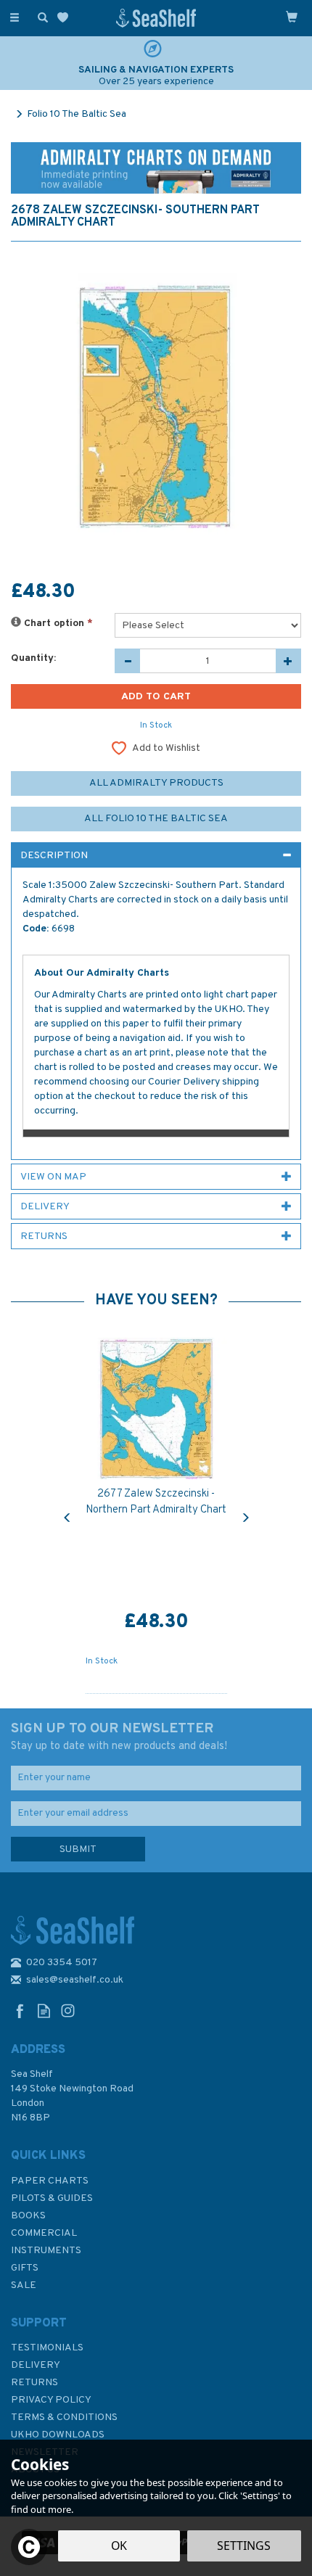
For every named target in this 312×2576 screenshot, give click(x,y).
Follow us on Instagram (68, 2011)
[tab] (156, 855)
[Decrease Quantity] (127, 661)
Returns (34, 2383)
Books (28, 2216)
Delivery (36, 2365)
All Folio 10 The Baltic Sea (156, 819)
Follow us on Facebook (20, 2011)
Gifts (25, 2268)
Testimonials (47, 2348)
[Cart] (292, 17)
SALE (24, 2285)
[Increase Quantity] (288, 661)
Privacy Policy (51, 2400)
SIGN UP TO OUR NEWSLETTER (119, 1737)
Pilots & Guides (52, 2198)
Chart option (57, 624)
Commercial (44, 2233)
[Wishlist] (66, 18)
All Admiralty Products (156, 783)
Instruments (46, 2251)
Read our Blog (44, 2011)
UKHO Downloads (58, 2435)
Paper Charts (50, 2181)
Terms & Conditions (64, 2417)
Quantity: (33, 658)
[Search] (40, 17)
